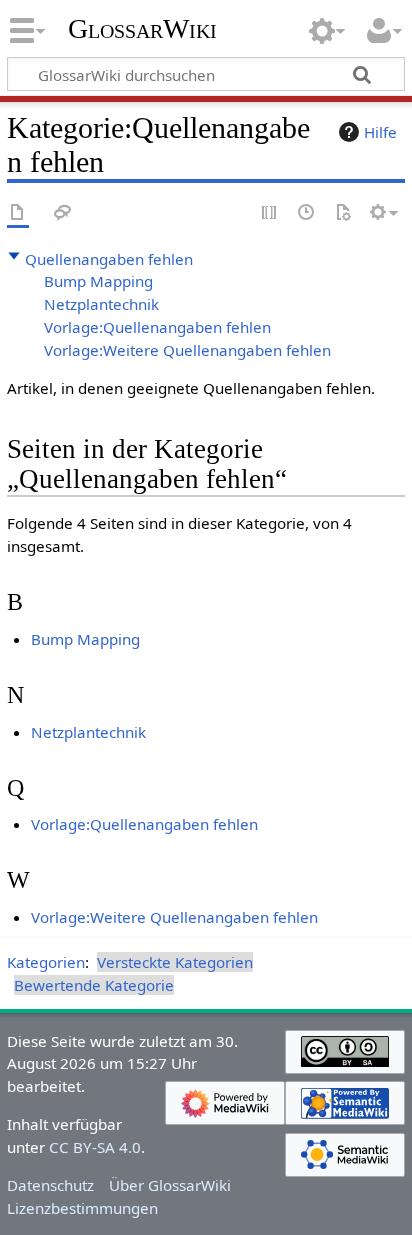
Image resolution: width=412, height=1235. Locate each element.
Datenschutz (50, 1185)
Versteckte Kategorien (175, 962)
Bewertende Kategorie (94, 985)
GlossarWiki (142, 29)
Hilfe (380, 132)
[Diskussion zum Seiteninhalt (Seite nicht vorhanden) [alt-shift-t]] (63, 213)
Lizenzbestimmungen (82, 1208)
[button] (14, 256)
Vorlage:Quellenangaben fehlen (157, 327)
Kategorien (46, 962)
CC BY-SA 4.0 (95, 1147)
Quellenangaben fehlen (109, 259)
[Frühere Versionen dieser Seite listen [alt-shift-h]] (307, 213)
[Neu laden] (343, 213)
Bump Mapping (98, 281)
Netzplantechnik (101, 304)
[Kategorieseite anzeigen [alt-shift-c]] (18, 213)
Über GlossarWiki (170, 1185)
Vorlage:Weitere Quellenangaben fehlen (187, 350)
